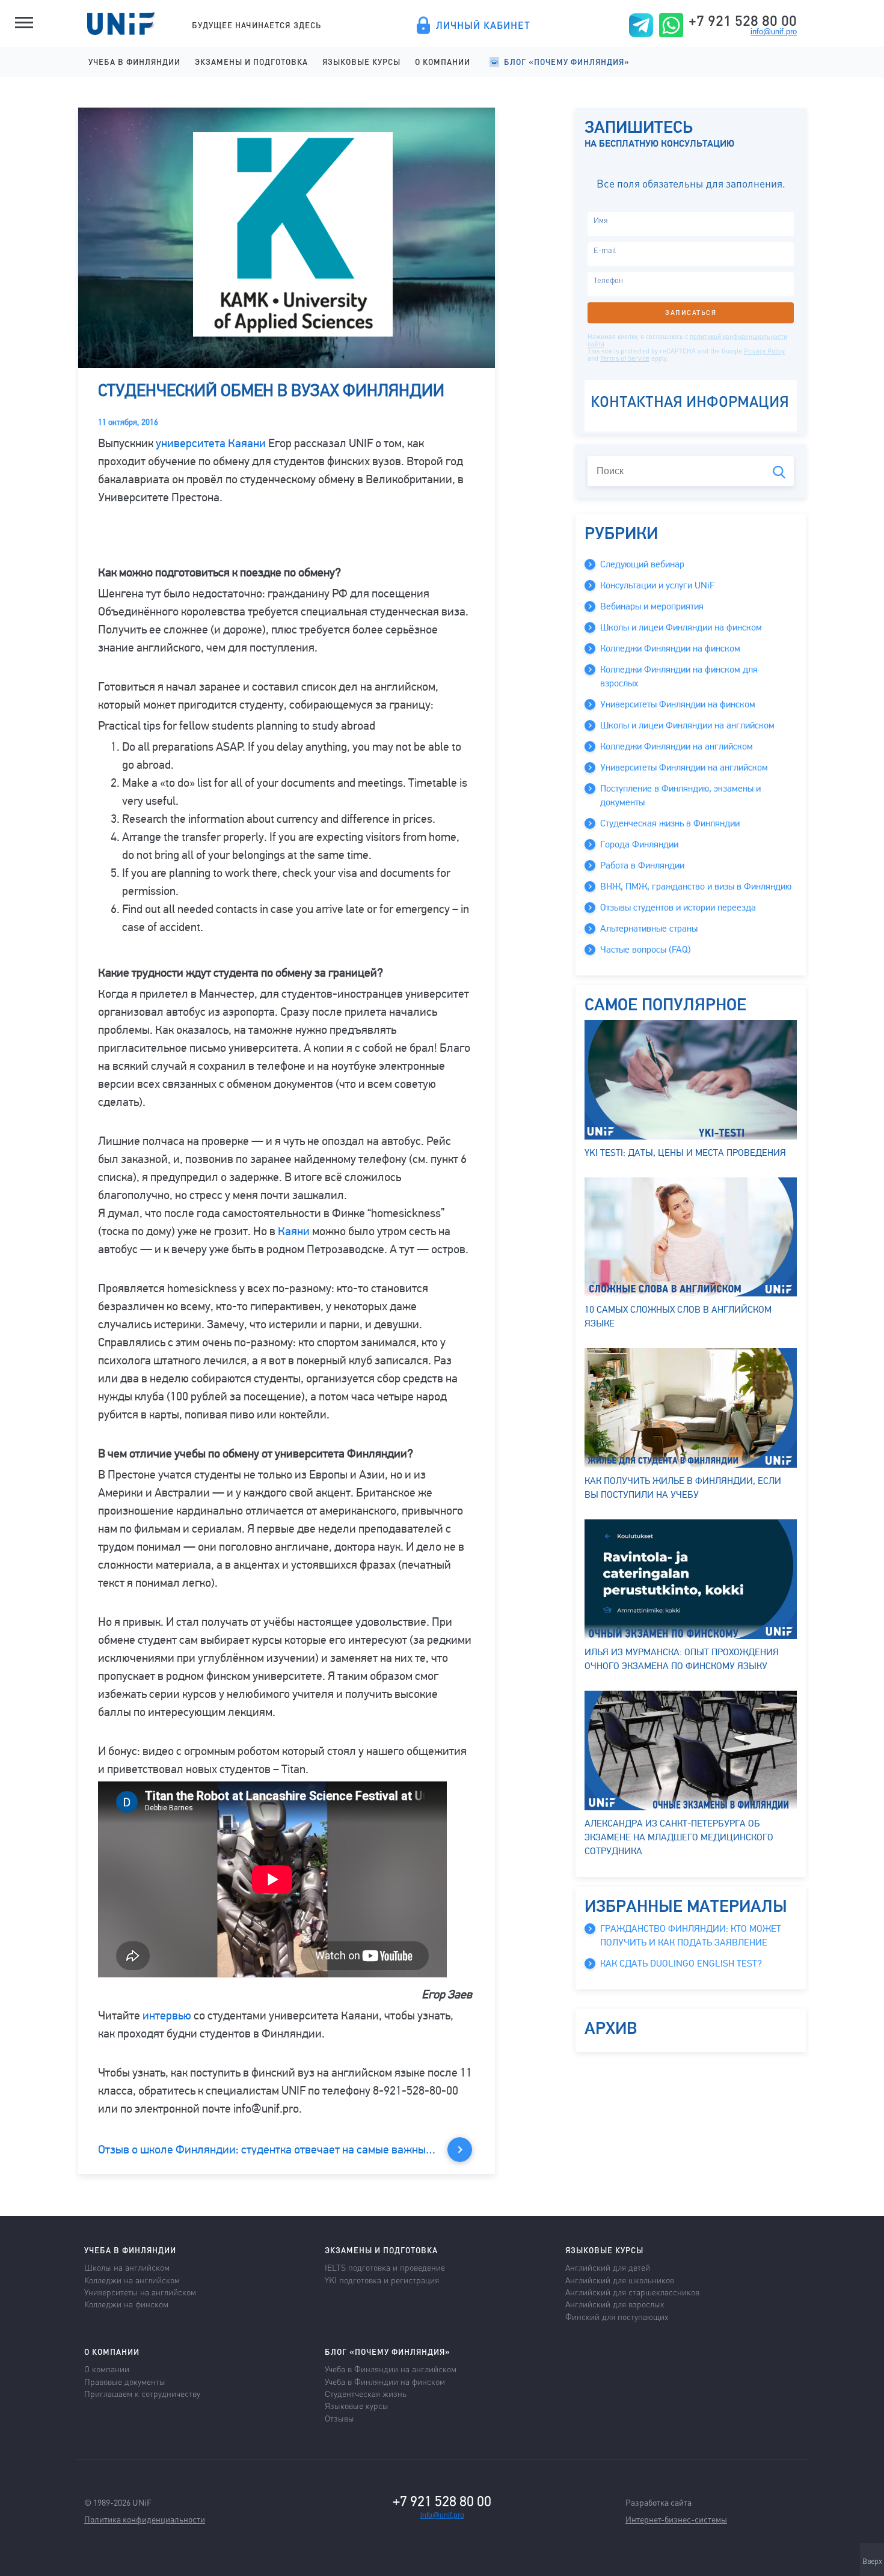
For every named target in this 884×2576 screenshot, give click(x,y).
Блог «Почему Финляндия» (567, 62)
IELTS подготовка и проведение (385, 2267)
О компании (443, 62)
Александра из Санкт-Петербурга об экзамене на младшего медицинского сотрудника (679, 1837)
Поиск (779, 472)
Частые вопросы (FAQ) (646, 950)
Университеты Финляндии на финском (678, 704)
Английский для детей (608, 2267)
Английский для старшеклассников (632, 2292)
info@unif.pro (774, 32)
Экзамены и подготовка (251, 62)
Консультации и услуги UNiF (657, 585)
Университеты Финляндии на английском (684, 768)
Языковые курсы (361, 62)
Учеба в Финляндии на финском (385, 2381)
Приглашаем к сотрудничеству (142, 2393)
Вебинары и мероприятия (652, 606)
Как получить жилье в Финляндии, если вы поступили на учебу (683, 1488)
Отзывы (339, 2418)
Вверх (872, 2562)
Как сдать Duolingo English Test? (681, 1964)
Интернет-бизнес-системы (676, 2519)
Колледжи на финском (126, 2304)
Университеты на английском (140, 2292)
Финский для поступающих (617, 2316)
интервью (167, 2016)
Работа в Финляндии (642, 865)
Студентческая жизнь (366, 2393)
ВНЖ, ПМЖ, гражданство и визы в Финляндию (696, 887)
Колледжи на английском (132, 2280)
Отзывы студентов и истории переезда (678, 908)
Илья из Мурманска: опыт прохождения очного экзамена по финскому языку (682, 1659)
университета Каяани (211, 443)
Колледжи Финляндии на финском (670, 649)
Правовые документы (125, 2381)
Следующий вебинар (642, 564)
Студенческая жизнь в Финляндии (670, 823)
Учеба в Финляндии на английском (391, 2369)
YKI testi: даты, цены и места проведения (685, 1153)
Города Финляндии (639, 844)
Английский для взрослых (615, 2304)
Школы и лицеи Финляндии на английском (687, 725)
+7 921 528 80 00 (743, 20)
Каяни (294, 1231)
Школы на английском (127, 2267)
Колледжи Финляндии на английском (677, 746)
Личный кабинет (483, 25)
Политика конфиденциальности (145, 2519)
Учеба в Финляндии (134, 62)
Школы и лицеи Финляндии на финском (681, 627)
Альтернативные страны (649, 929)
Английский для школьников (620, 2280)
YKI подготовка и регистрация (382, 2280)
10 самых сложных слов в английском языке (678, 1317)
